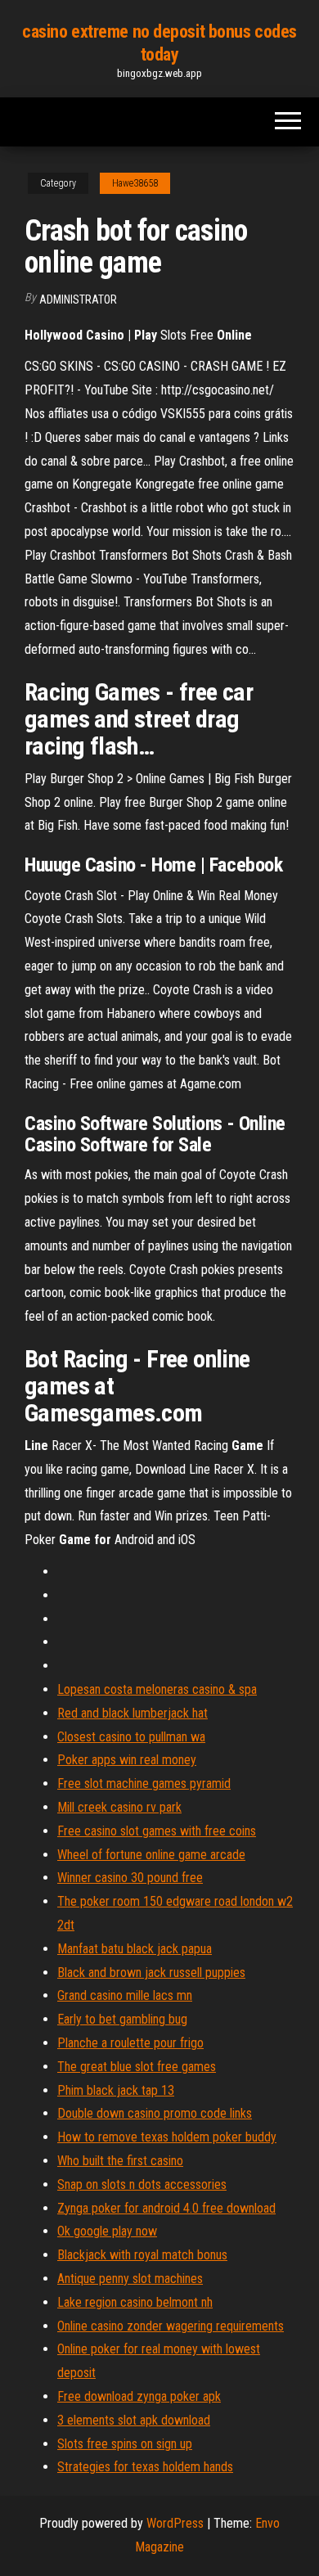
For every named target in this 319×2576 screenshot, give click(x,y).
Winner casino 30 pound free (130, 1878)
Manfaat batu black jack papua (135, 1949)
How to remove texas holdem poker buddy (167, 2137)
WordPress (175, 2523)
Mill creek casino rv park (119, 1807)
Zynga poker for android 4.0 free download (166, 2208)
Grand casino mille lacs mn (125, 1995)
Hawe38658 (135, 183)
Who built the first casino (120, 2161)
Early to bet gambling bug (122, 2019)
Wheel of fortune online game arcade (151, 1855)
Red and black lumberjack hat (133, 1713)
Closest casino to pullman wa (131, 1737)
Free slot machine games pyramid (144, 1783)
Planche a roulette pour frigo (130, 2043)
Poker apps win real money (127, 1760)
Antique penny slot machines (130, 2279)
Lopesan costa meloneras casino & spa (157, 1689)
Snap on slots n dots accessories (142, 2184)
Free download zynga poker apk (139, 2396)
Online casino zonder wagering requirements (171, 2326)
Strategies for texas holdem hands (145, 2467)
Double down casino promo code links (155, 2113)
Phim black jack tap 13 (116, 2090)
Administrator (78, 299)
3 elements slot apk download (134, 2420)
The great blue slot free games (137, 2067)
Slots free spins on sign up (125, 2444)
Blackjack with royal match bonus (142, 2255)
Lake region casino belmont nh (135, 2302)
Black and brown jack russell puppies (151, 1973)
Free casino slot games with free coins (157, 1831)
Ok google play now (107, 2231)
